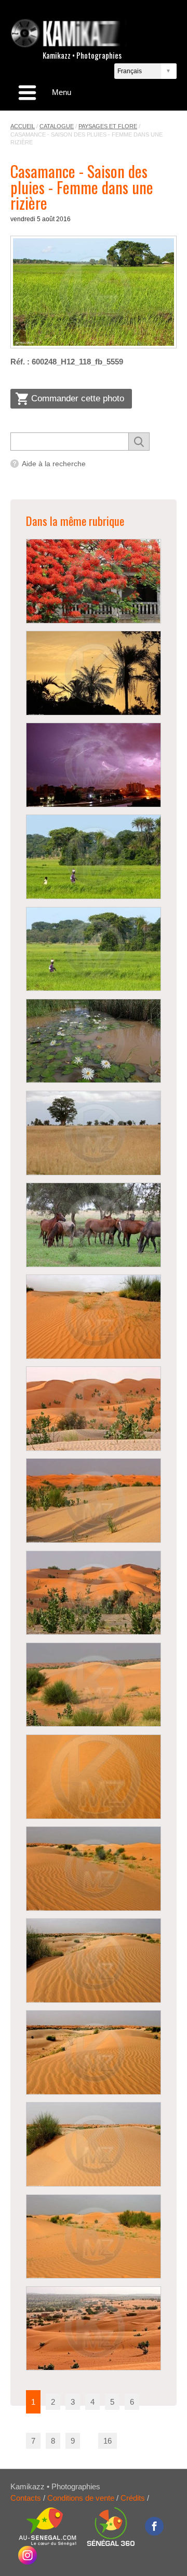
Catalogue (57, 126)
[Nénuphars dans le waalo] (93, 1041)
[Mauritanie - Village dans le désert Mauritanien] (93, 2329)
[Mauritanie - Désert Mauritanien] (93, 1317)
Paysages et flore (108, 126)
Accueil (23, 126)
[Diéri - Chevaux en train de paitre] (93, 1225)
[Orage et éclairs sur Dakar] (93, 765)
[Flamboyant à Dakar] (93, 581)
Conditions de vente (81, 2498)
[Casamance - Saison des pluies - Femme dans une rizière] (94, 292)
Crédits (133, 2498)
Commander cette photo (78, 398)
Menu (62, 92)
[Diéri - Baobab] (93, 1133)
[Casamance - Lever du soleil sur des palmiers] (93, 673)
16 (108, 2441)
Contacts (26, 2498)
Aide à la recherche (54, 464)
